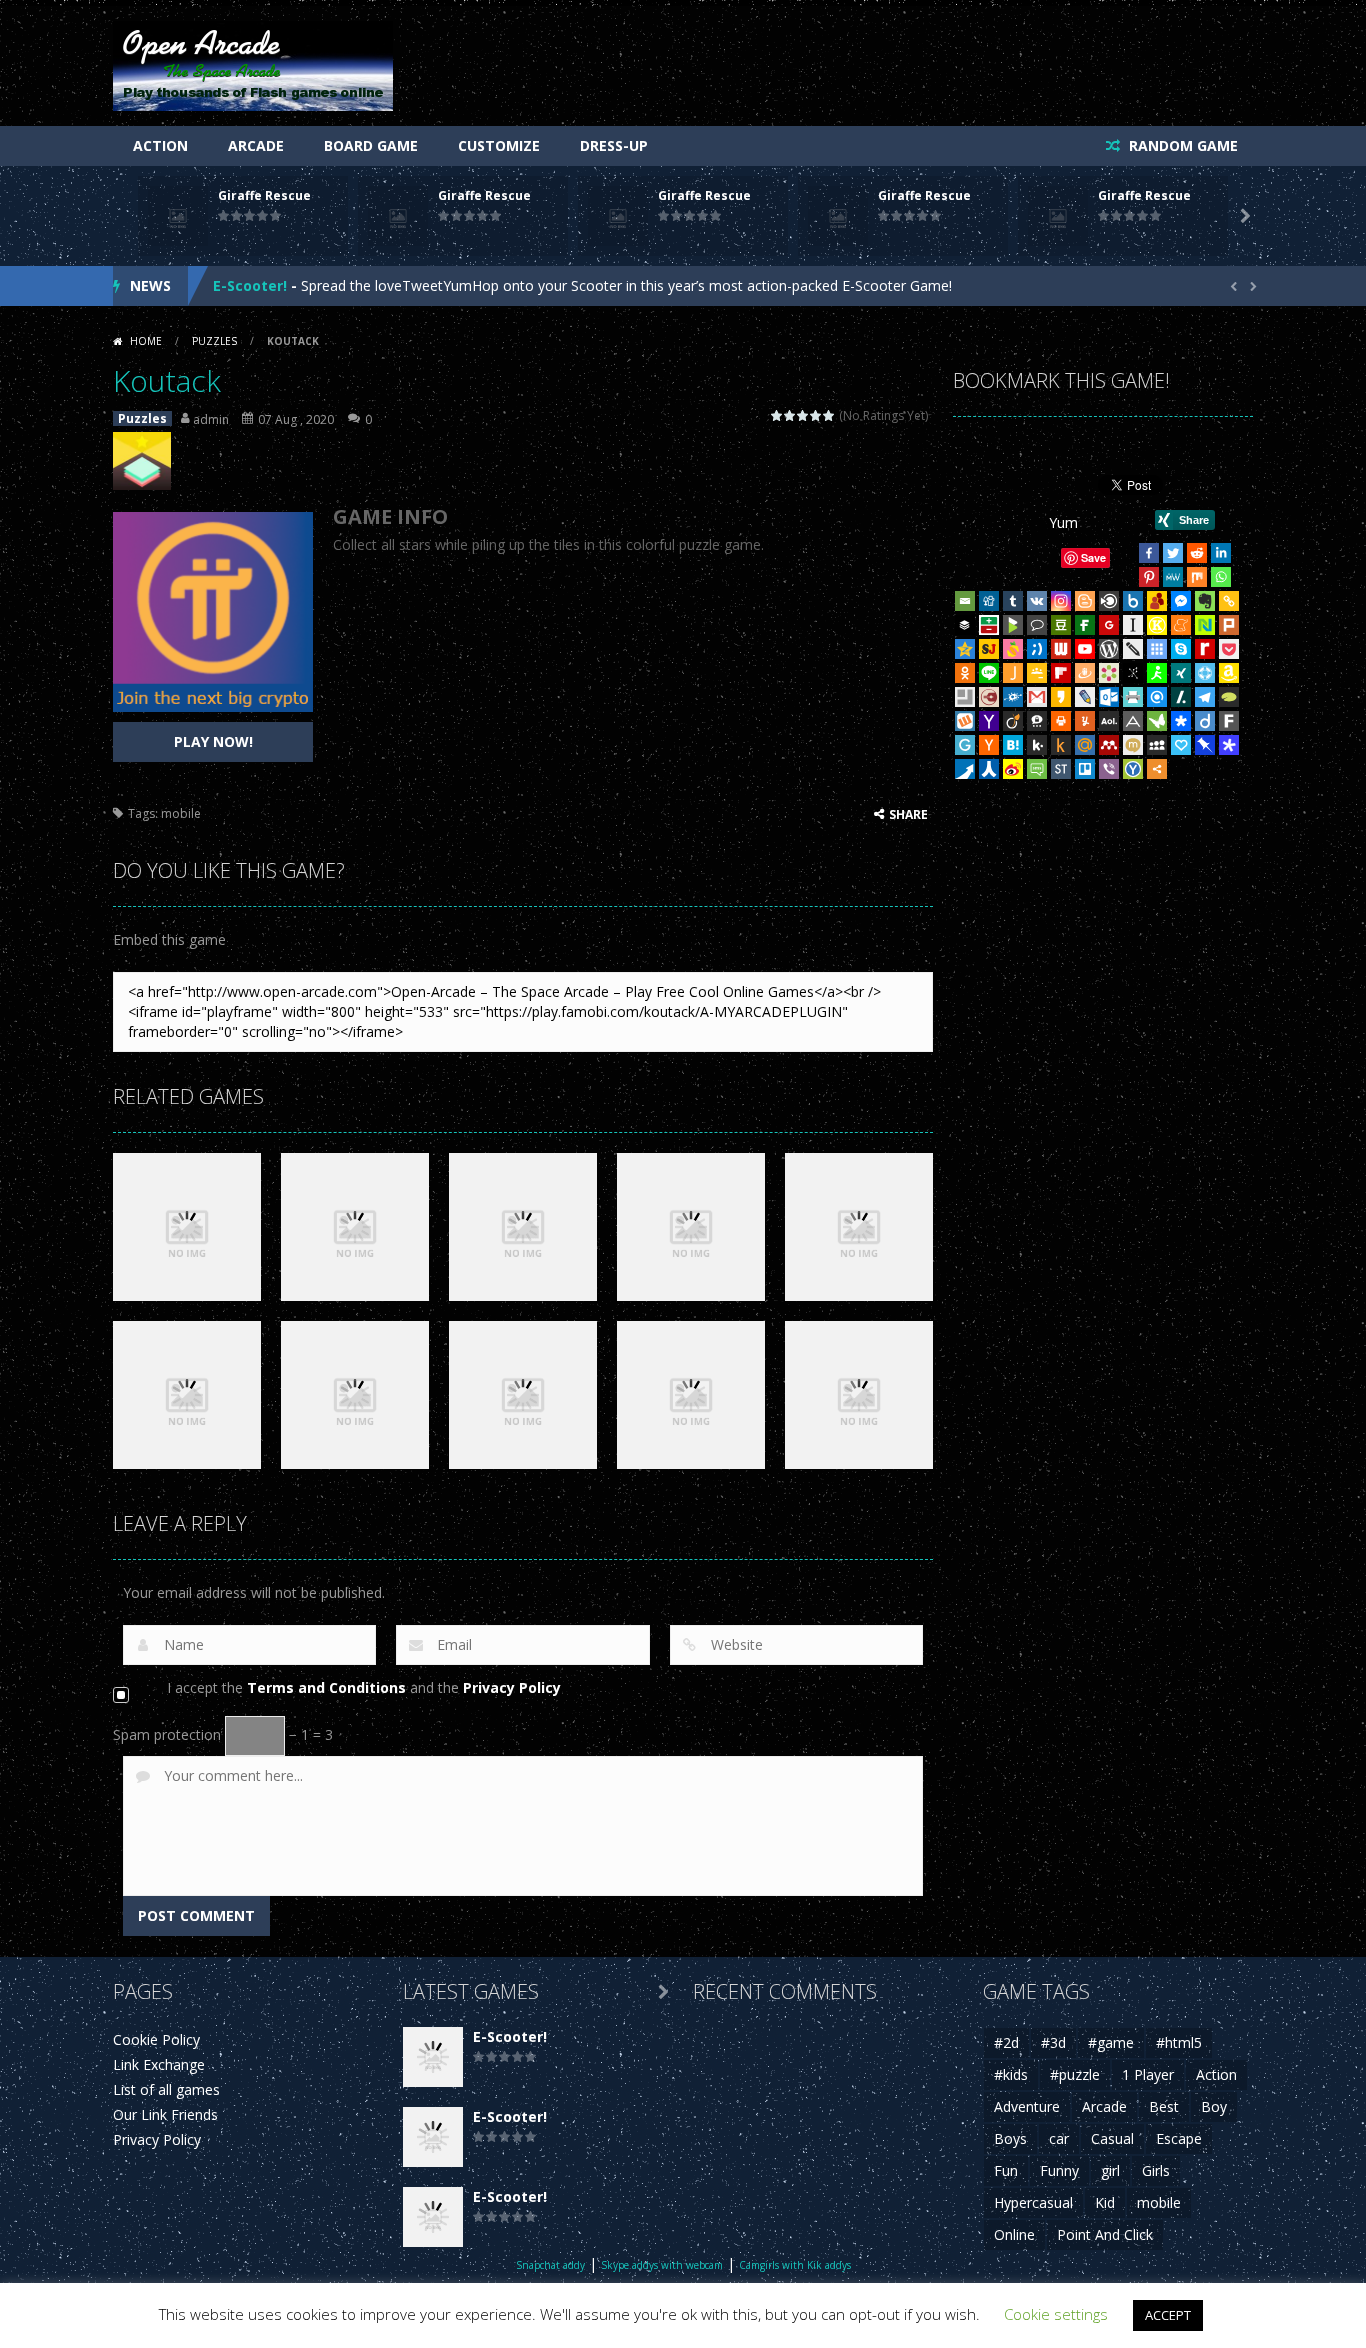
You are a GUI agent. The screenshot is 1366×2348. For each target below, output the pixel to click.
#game (1111, 2042)
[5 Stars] (829, 415)
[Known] (1157, 625)
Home (146, 341)
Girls (1156, 2170)
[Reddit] (1197, 553)
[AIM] (1157, 673)
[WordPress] (1109, 649)
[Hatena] (1013, 745)
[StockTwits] (1061, 769)
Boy (1214, 2106)
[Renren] (989, 769)
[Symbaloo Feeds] (1157, 649)
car (1059, 2138)
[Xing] (1181, 673)
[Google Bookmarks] (1109, 625)
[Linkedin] (1221, 553)
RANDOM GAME (1181, 145)
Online (1014, 2234)
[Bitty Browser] (965, 697)
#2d (1006, 2042)
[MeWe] (1173, 577)
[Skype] (1181, 649)
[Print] (1061, 721)
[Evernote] (1205, 601)
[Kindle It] (1061, 745)
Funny (1059, 2170)
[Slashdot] (1181, 697)
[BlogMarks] (1013, 625)
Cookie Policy (156, 2039)
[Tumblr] (1013, 601)
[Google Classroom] (1037, 673)
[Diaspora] (1181, 721)
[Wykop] (965, 721)
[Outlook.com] (1109, 697)
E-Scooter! (250, 285)
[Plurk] (1229, 625)
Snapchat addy (550, 2265)
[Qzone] (965, 649)
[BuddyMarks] (1157, 601)
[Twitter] (1173, 553)
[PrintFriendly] (1133, 697)
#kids (1011, 2074)
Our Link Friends (165, 2114)
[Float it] (1205, 673)
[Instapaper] (1133, 625)
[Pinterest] (1149, 577)
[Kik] (1037, 745)
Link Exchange (159, 2064)
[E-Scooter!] (433, 2055)
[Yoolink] (1133, 769)
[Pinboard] (1205, 745)
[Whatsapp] (1221, 577)
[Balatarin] (989, 625)
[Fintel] (1085, 625)
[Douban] (1061, 625)
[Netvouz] (1205, 625)
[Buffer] (965, 625)
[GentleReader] (965, 745)
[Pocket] (1229, 649)
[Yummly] (1085, 721)
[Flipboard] (1061, 673)
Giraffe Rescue (264, 195)
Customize (499, 145)
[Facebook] (1149, 553)
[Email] (965, 601)
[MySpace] (1157, 745)
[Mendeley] (1109, 745)
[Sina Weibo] (1013, 769)
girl (1110, 2170)
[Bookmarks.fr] (1109, 673)
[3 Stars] (803, 415)
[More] (1157, 769)
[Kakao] (1061, 697)
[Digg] (989, 601)
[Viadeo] (1013, 721)
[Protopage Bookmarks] (1229, 745)
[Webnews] (1061, 649)
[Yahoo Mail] (989, 721)
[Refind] (1157, 697)
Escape (1179, 2138)
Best (1164, 2106)
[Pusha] (965, 769)
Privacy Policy (512, 1687)
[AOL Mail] (1109, 721)
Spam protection (167, 1734)
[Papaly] (1181, 745)
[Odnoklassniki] (965, 673)
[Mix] (1197, 577)
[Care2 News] (1157, 721)
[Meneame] (1181, 625)
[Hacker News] (989, 745)
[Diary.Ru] (989, 697)
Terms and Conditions (326, 1687)
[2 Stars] (790, 415)
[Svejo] (1013, 649)
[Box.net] (1133, 601)
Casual (1112, 2138)
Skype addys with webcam (662, 2265)
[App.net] (1133, 721)
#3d (1053, 2042)
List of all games (166, 2089)
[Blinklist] (1109, 601)
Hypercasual (1033, 2202)
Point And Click (1105, 2234)
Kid (1105, 2202)
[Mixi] (1133, 745)
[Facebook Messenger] (1181, 601)
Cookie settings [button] (1056, 2314)
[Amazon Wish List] (1229, 673)
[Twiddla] (1133, 649)
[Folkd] (1013, 697)
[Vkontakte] (1037, 601)
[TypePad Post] (1229, 697)
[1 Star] (777, 415)
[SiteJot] (989, 649)
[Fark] (1229, 721)
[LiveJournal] (1085, 697)
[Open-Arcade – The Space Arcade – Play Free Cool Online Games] (253, 64)
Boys (1010, 2138)
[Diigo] (1205, 721)
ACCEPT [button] (1168, 2315)
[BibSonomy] (1133, 673)
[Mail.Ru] (1085, 745)
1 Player (1148, 2074)
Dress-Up (614, 145)
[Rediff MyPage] (1205, 649)
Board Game (371, 145)
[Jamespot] (1013, 673)
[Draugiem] (1085, 673)
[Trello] (1085, 769)
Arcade (256, 145)
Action (160, 145)
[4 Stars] (816, 415)
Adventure (1027, 2106)
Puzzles (214, 341)
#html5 (1179, 2042)
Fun (1006, 2170)
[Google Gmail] (1037, 697)
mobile (181, 813)
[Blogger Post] (1085, 601)
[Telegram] (1205, 697)
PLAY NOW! (213, 741)
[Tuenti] (1037, 649)
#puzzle (1075, 2074)
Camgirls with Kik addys (795, 2265)
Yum (1063, 522)
